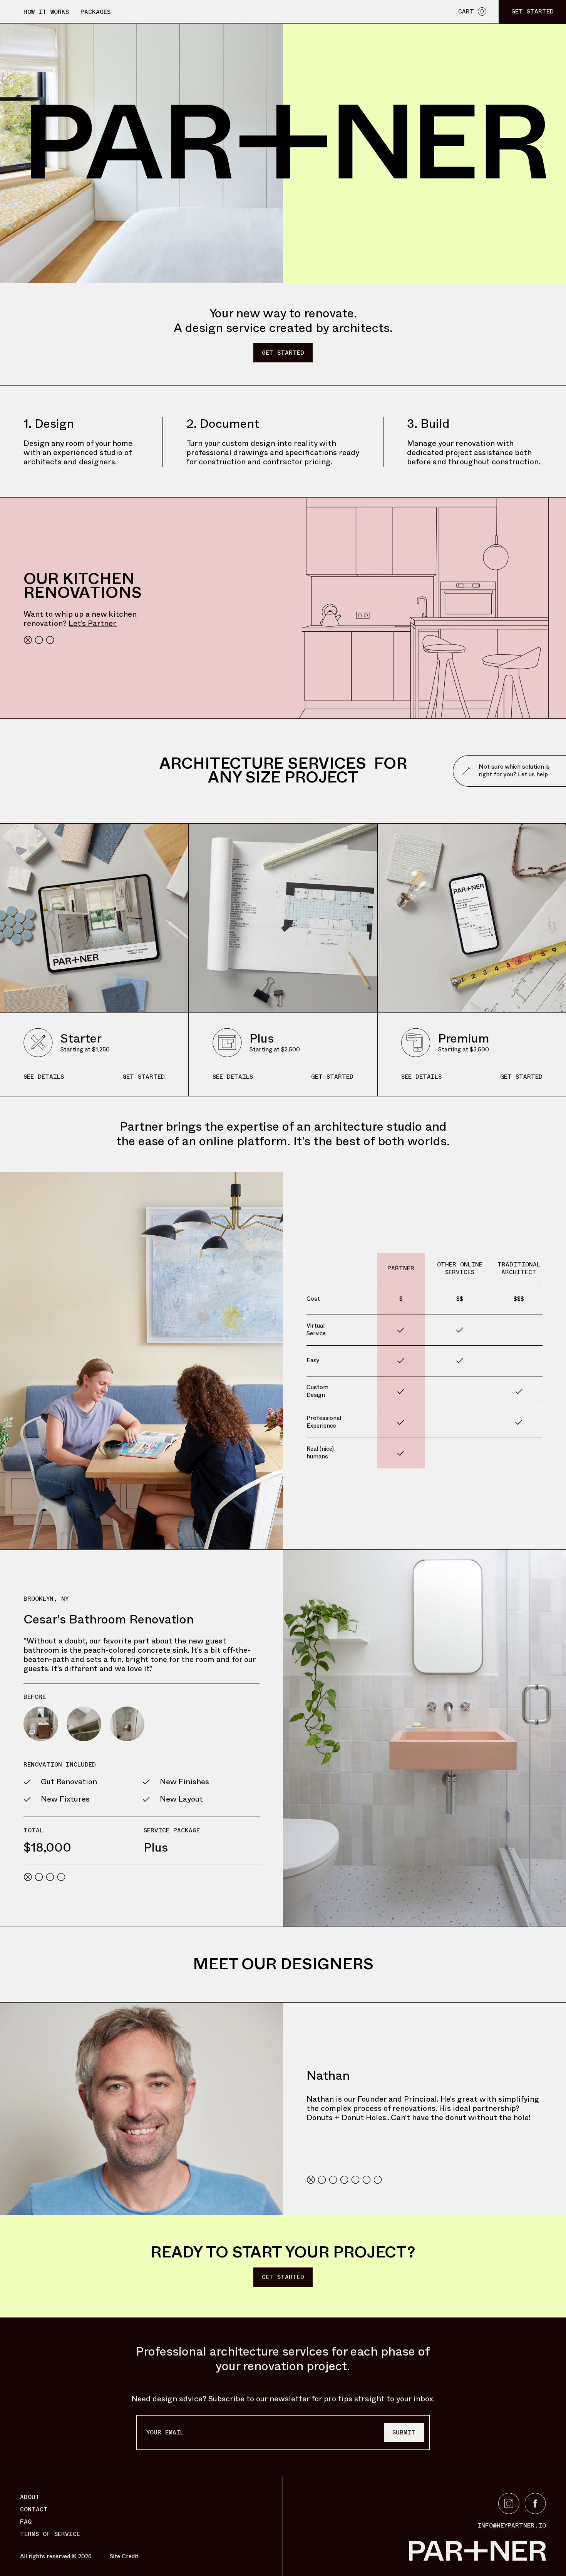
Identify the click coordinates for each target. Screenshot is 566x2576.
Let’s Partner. (93, 623)
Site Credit (124, 2557)
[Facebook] (535, 2503)
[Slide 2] (39, 640)
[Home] (424, 2551)
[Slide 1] (28, 640)
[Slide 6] (367, 2180)
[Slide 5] (355, 2180)
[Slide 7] (378, 2180)
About (30, 2497)
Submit (404, 2432)
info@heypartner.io (512, 2526)
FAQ (26, 2522)
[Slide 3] (50, 640)
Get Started (283, 353)
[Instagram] (509, 2503)
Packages (95, 12)
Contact (34, 2509)
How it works (46, 12)
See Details (44, 1077)
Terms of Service (50, 2534)
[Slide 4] (61, 1877)
